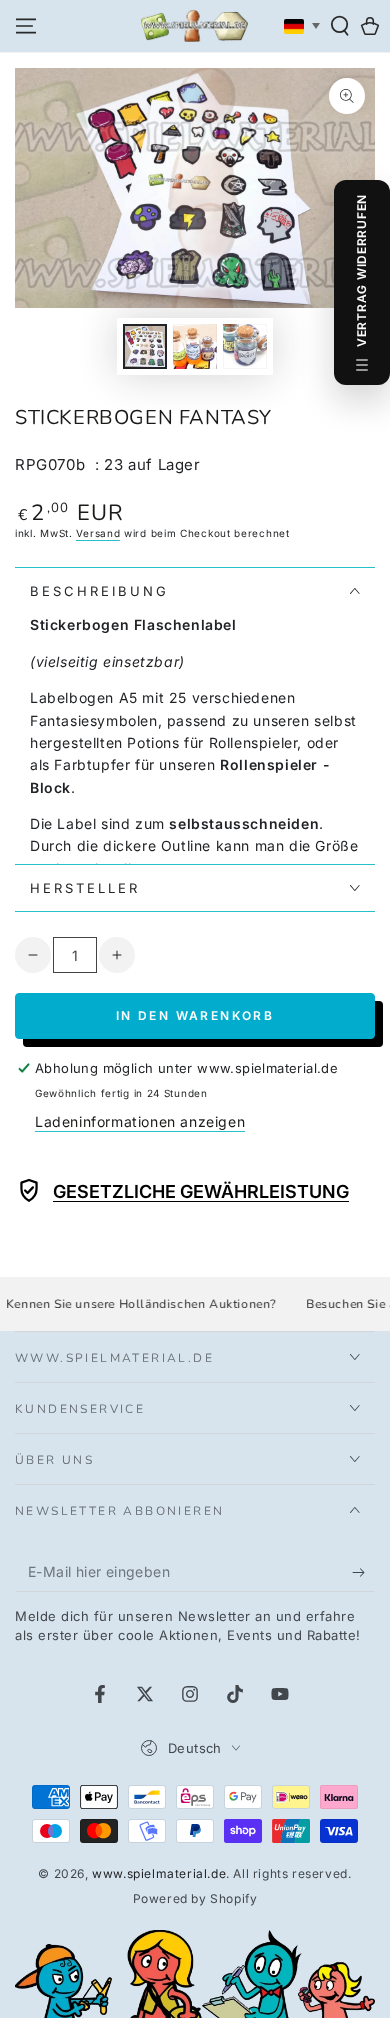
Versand (98, 533)
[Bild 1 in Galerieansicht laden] (145, 346)
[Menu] (26, 26)
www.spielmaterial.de (159, 1873)
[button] (340, 26)
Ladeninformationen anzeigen (140, 1121)
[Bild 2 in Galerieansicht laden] (195, 346)
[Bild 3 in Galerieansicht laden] (245, 346)
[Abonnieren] (363, 1572)
